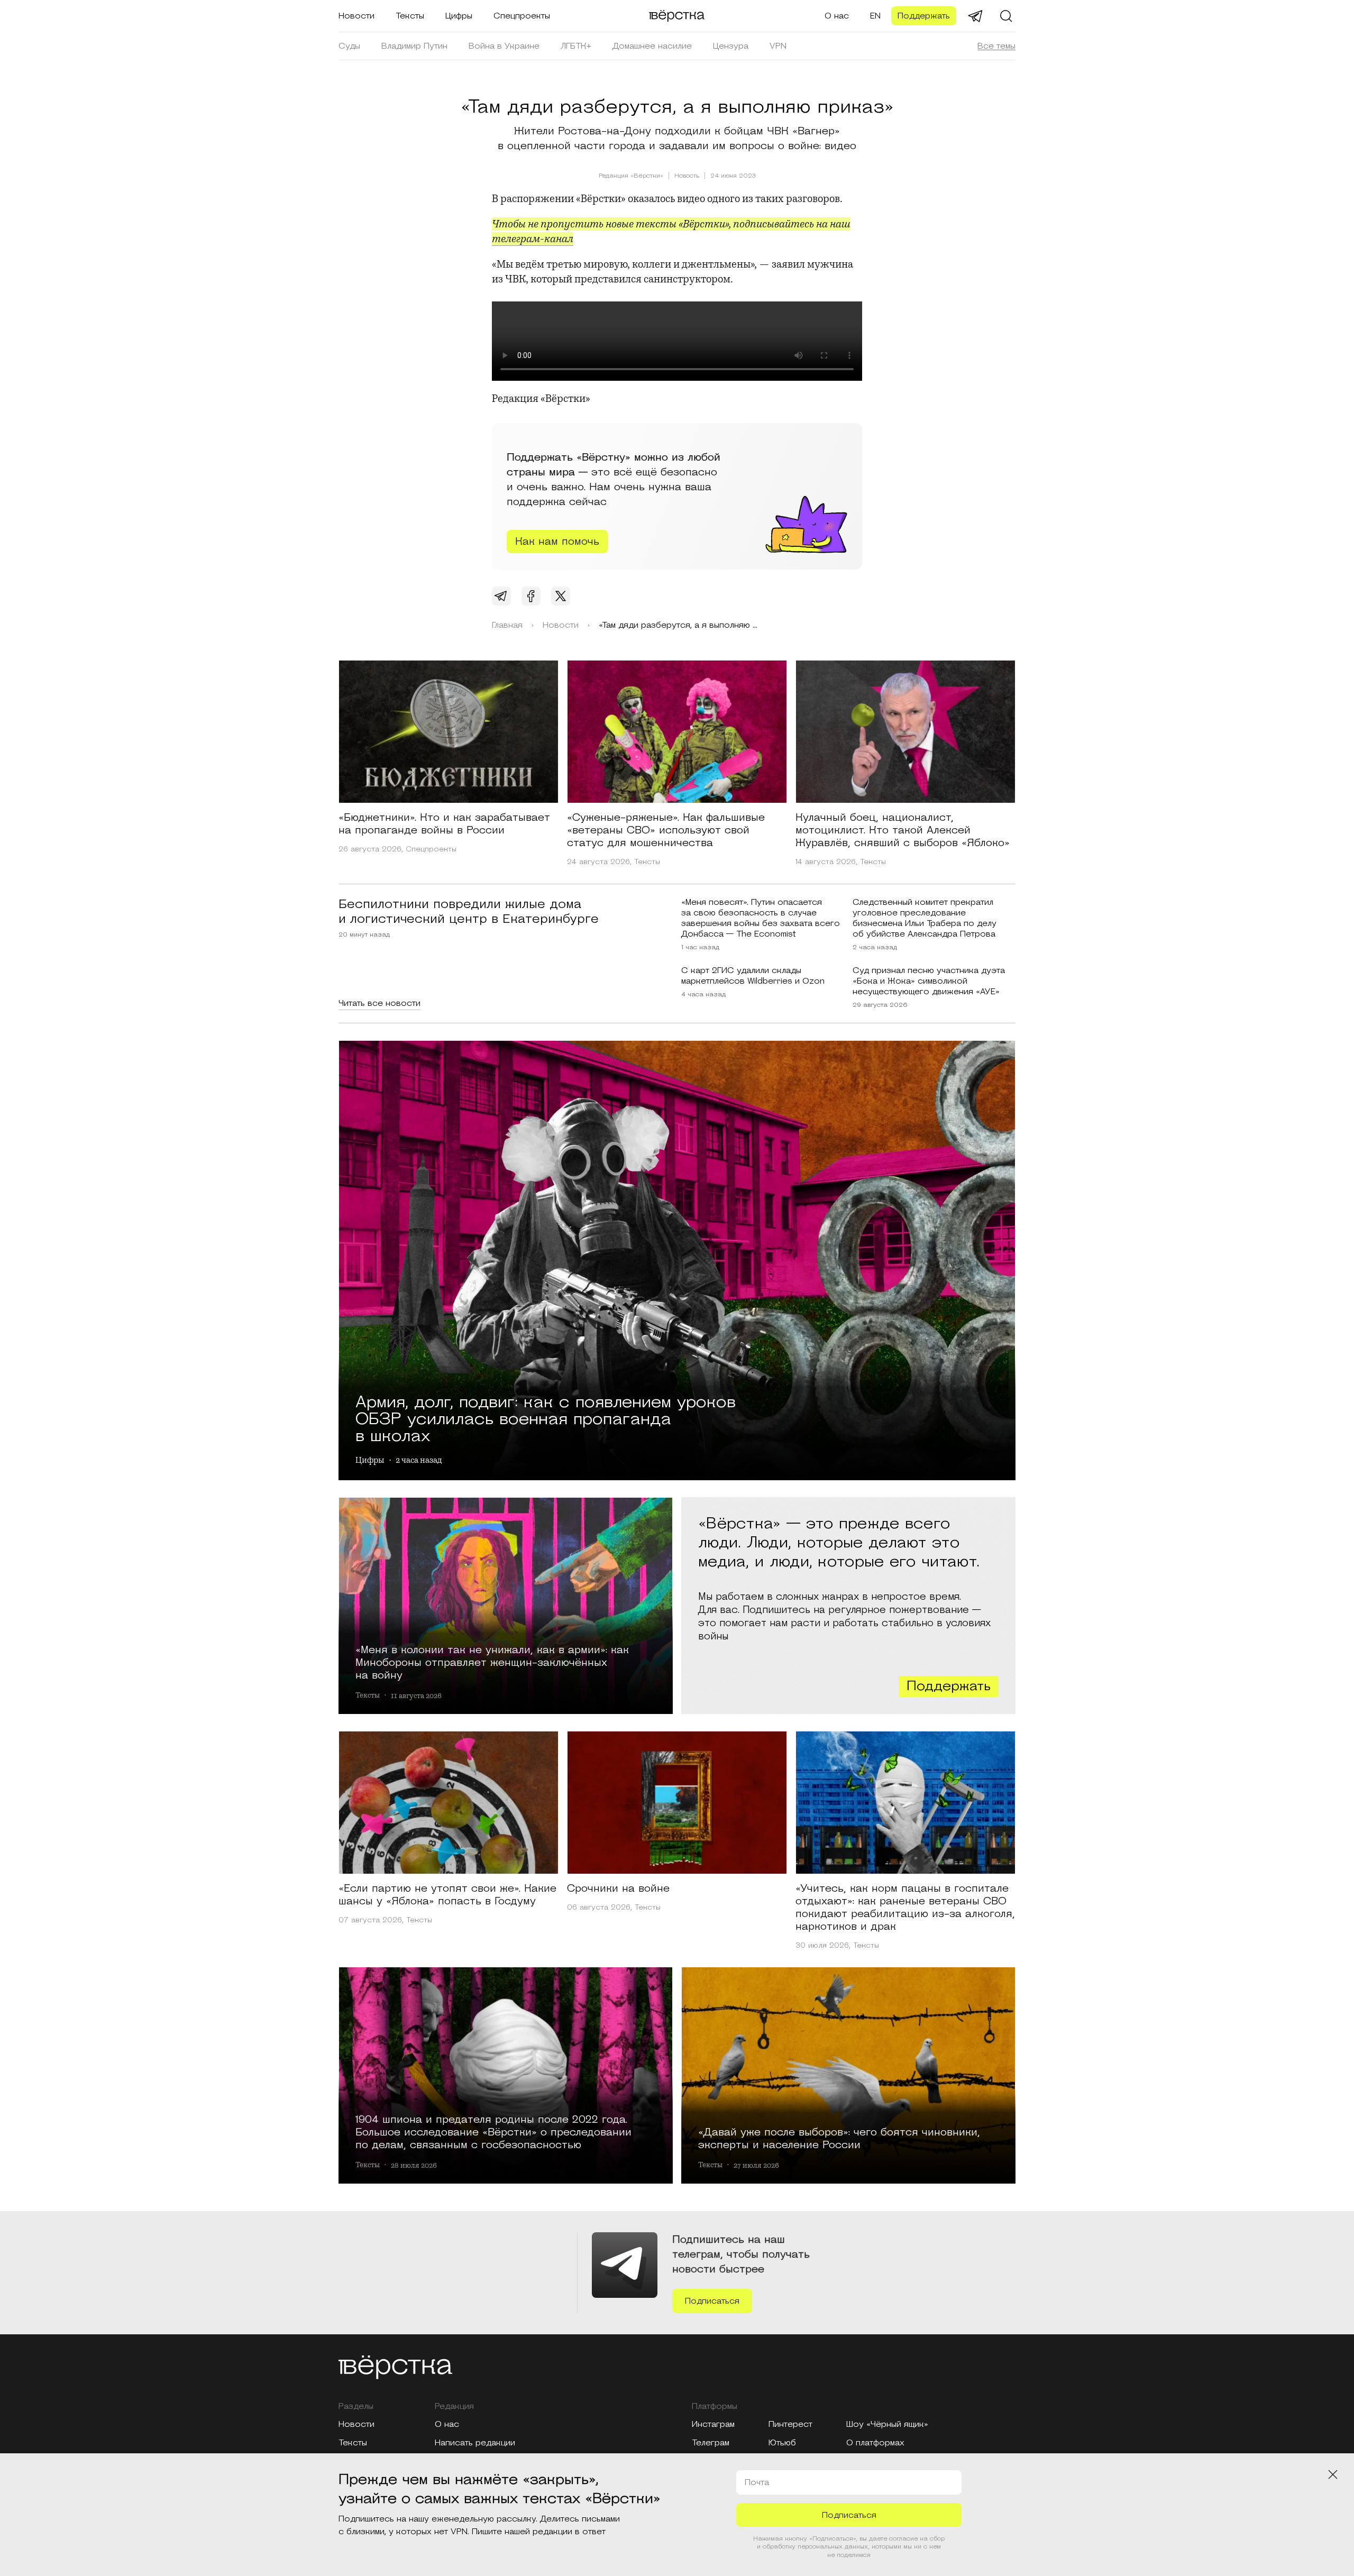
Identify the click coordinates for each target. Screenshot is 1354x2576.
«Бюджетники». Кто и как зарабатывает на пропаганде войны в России (444, 824)
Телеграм (711, 2443)
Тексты (410, 16)
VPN (778, 46)
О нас (837, 16)
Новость (687, 176)
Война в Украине (504, 46)
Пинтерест (790, 2424)
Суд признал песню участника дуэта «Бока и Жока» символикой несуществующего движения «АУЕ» (929, 981)
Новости (356, 16)
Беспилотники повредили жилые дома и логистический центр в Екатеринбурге (469, 912)
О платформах (875, 2443)
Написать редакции (475, 2443)
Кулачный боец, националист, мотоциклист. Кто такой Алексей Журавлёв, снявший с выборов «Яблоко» (903, 830)
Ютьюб (782, 2443)
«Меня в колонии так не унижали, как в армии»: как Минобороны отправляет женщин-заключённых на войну (492, 1662)
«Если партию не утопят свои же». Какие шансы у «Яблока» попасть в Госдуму (447, 1895)
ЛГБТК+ (576, 46)
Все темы (996, 46)
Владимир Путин (414, 46)
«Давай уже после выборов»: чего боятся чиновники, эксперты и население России (839, 2138)
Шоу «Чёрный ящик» (887, 2424)
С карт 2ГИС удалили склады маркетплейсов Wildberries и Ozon (753, 976)
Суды (349, 46)
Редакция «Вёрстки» (631, 176)
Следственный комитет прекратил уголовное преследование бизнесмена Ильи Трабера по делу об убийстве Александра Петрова (925, 918)
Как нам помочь (557, 542)
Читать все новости (379, 1003)
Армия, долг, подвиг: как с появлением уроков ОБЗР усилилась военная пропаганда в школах (546, 1417)
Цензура (731, 46)
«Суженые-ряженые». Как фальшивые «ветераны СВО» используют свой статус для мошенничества (666, 830)
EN (875, 16)
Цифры (459, 16)
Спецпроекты (522, 16)
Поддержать (924, 16)
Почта (757, 2482)
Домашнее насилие (652, 46)
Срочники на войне (618, 1889)
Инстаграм (713, 2424)
